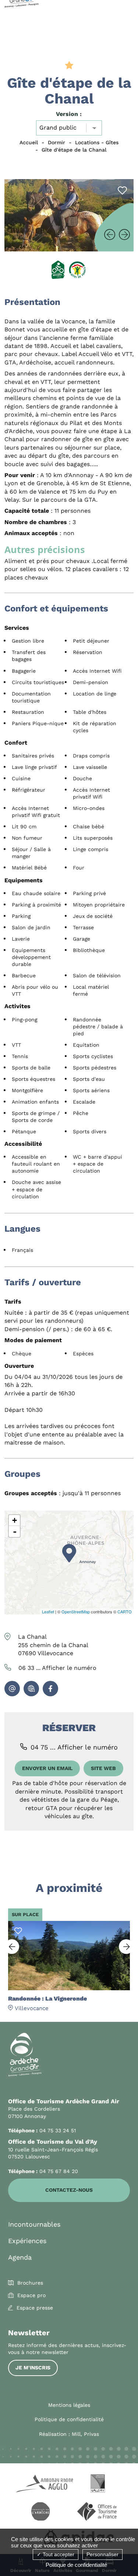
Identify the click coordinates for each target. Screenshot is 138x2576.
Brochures (30, 2283)
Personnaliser (102, 2554)
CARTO (125, 1612)
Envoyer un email (47, 1768)
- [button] (15, 1532)
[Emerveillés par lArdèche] (40, 2513)
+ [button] (15, 1520)
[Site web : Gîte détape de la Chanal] (31, 1689)
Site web (103, 1768)
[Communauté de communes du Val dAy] (98, 2485)
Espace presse (35, 2308)
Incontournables (34, 2224)
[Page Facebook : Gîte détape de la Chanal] (50, 1689)
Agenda (20, 2257)
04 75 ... (74, 1747)
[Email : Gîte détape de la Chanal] (12, 1689)
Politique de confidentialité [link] (76, 2565)
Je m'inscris (33, 2368)
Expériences (27, 2241)
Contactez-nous (69, 2190)
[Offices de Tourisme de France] (98, 2513)
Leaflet (48, 1612)
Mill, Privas (85, 2434)
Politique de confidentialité (69, 2419)
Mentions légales (69, 2405)
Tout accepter (58, 2554)
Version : (69, 114)
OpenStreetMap (76, 1612)
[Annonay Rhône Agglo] (40, 2485)
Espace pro (31, 2295)
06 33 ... (57, 1668)
